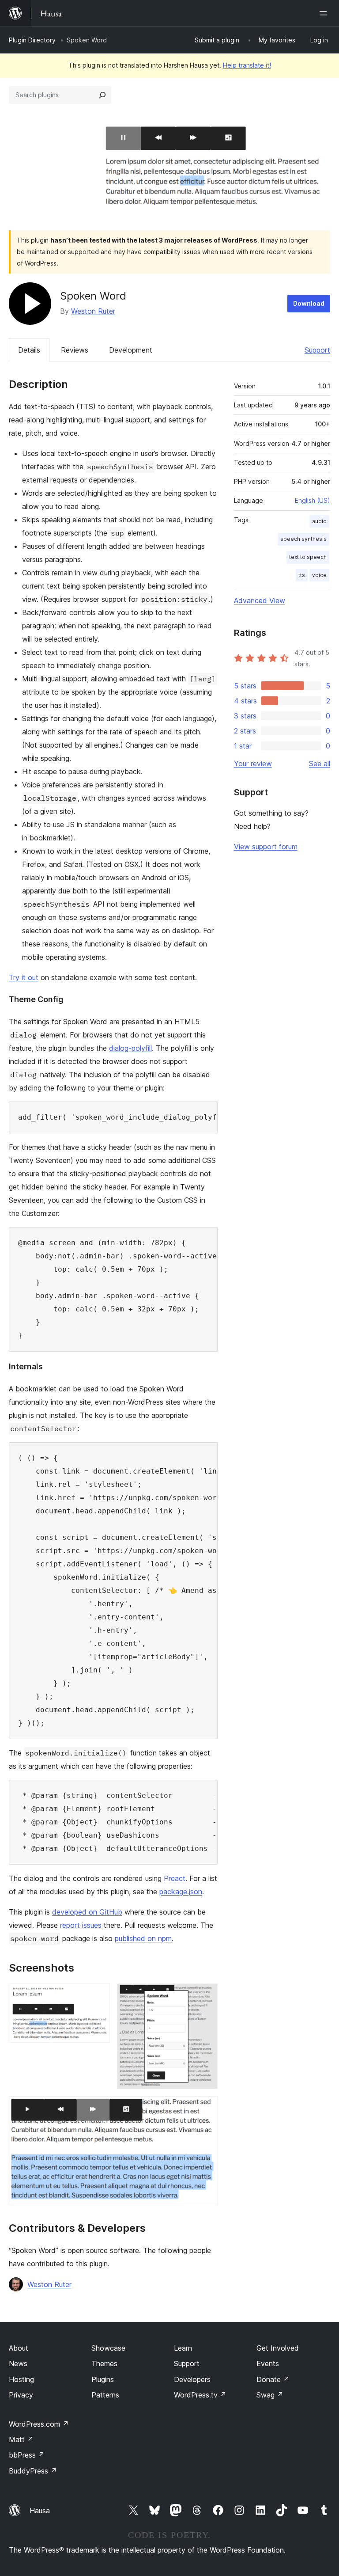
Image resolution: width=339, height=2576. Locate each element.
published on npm (143, 1938)
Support (317, 350)
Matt (21, 2439)
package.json (181, 1892)
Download (309, 303)
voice (319, 575)
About (19, 2348)
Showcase (108, 2348)
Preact (175, 1878)
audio (319, 521)
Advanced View (260, 600)
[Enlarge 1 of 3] (98, 1995)
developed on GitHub (87, 1912)
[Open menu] (325, 13)
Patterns (105, 2395)
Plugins (103, 2379)
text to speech (308, 557)
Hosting (21, 2379)
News (18, 2363)
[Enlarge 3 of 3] (206, 2108)
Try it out (24, 977)
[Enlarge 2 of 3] (206, 1995)
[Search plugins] (102, 95)
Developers (192, 2379)
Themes (104, 2363)
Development (131, 350)
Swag (270, 2395)
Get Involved (278, 2348)
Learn (183, 2348)
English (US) (313, 500)
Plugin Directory (32, 40)
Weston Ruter (93, 311)
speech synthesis (303, 539)
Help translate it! (247, 65)
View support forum (266, 847)
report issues (81, 1925)
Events (268, 2363)
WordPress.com (39, 2424)
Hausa (40, 2511)
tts (302, 575)
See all (320, 764)
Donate (273, 2379)
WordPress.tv (200, 2395)
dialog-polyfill (130, 1048)
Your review (253, 764)
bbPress (27, 2455)
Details (29, 350)
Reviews (75, 350)
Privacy (21, 2395)
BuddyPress (33, 2471)
